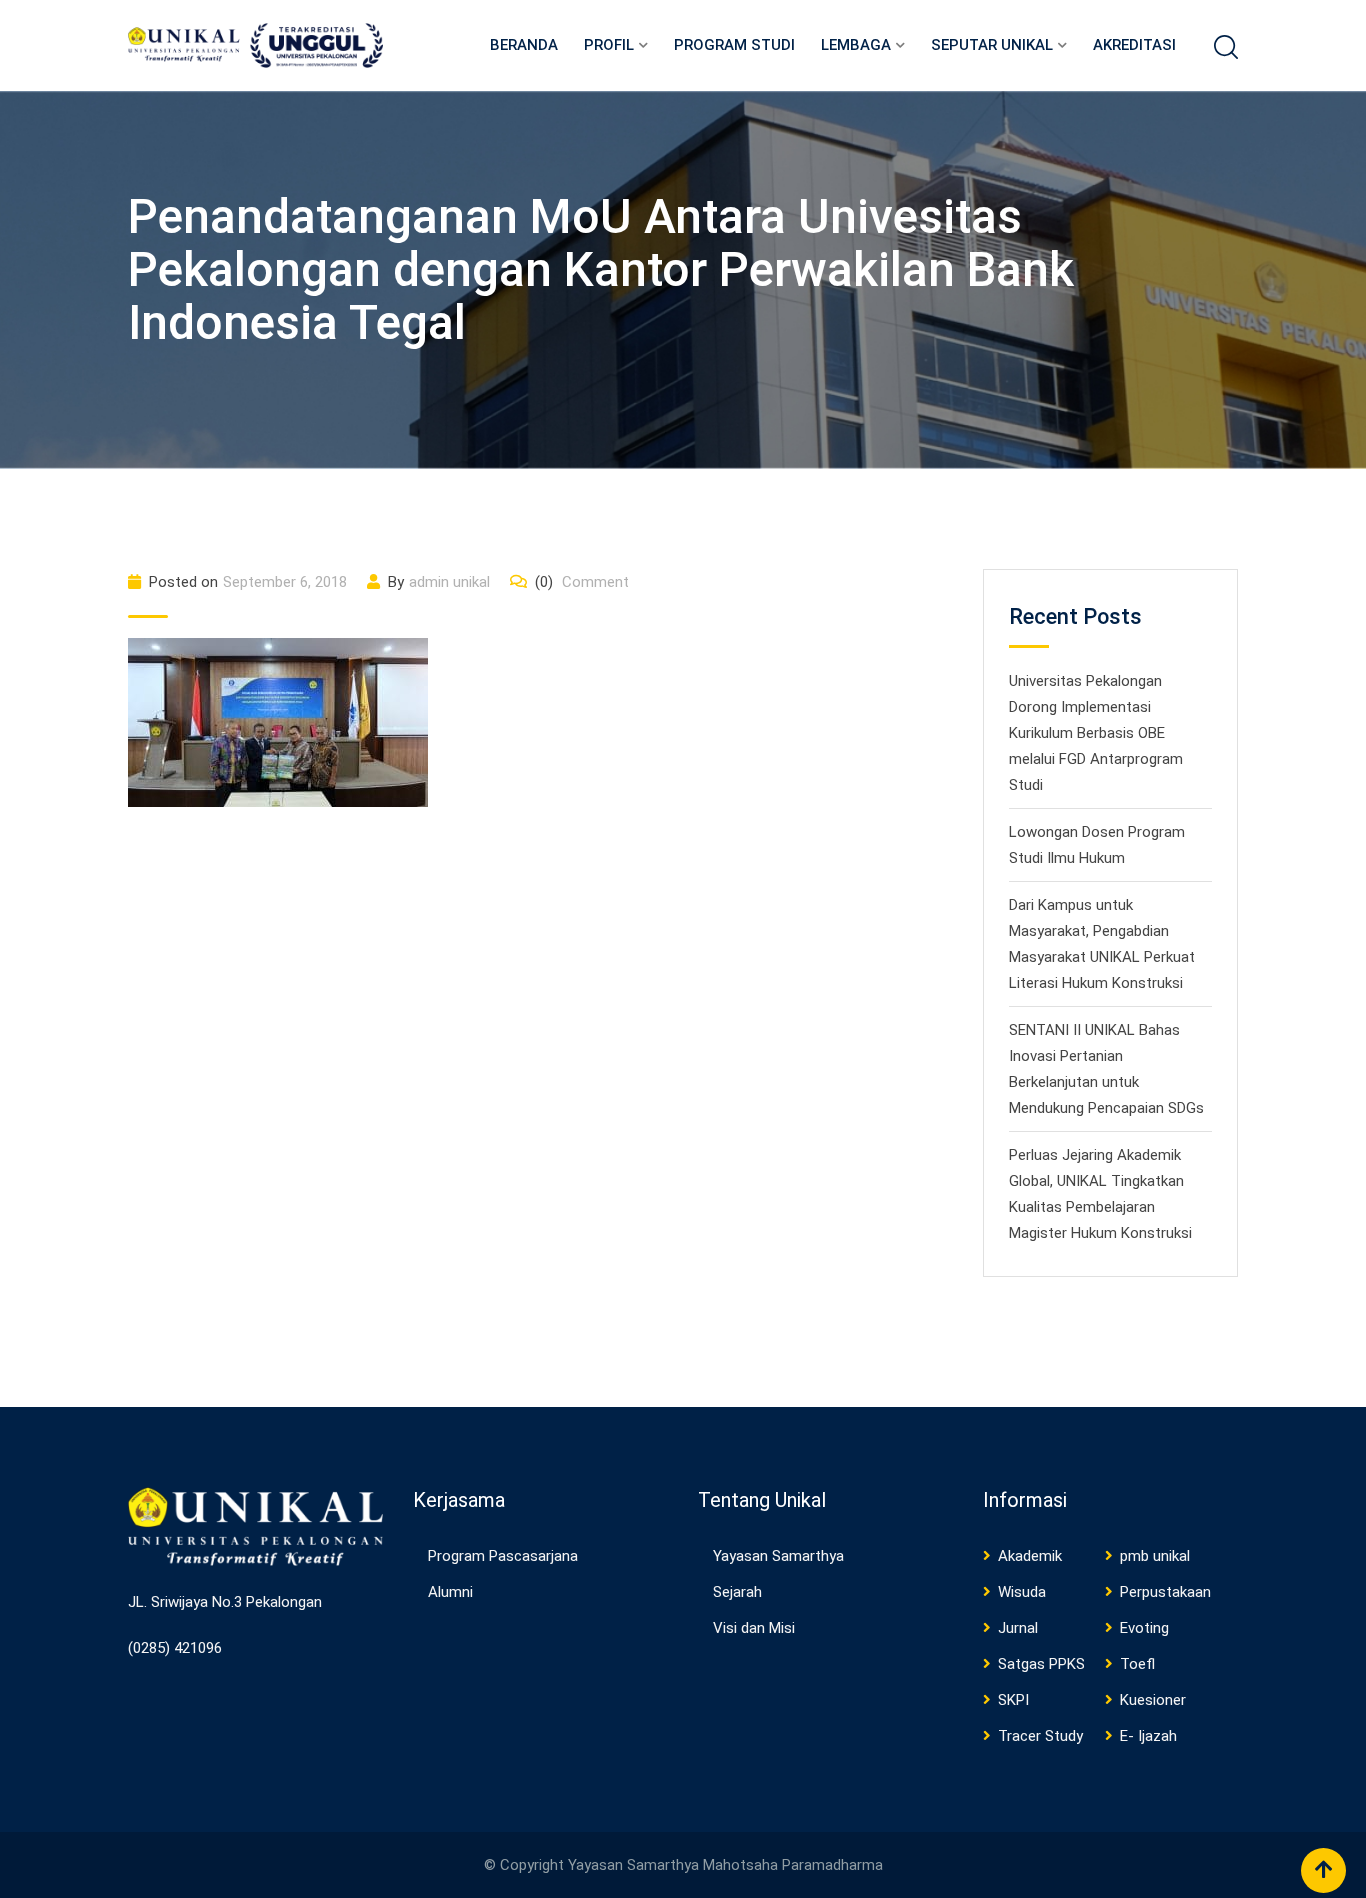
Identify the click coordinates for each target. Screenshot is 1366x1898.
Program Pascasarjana (503, 1556)
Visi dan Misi (754, 1628)
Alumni (450, 1592)
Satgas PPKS (1041, 1664)
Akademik (1030, 1556)
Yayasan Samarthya (778, 1556)
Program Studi (734, 45)
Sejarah (737, 1592)
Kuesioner (1153, 1700)
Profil (609, 45)
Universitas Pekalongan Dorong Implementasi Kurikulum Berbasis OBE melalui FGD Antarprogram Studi (1096, 733)
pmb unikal (1155, 1556)
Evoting (1144, 1628)
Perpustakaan (1165, 1592)
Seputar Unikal (992, 45)
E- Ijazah (1148, 1736)
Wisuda (1022, 1592)
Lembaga (856, 45)
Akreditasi (1134, 45)
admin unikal (449, 582)
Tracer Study (1040, 1736)
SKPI (1013, 1700)
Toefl (1137, 1664)
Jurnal (1018, 1628)
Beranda (524, 45)
